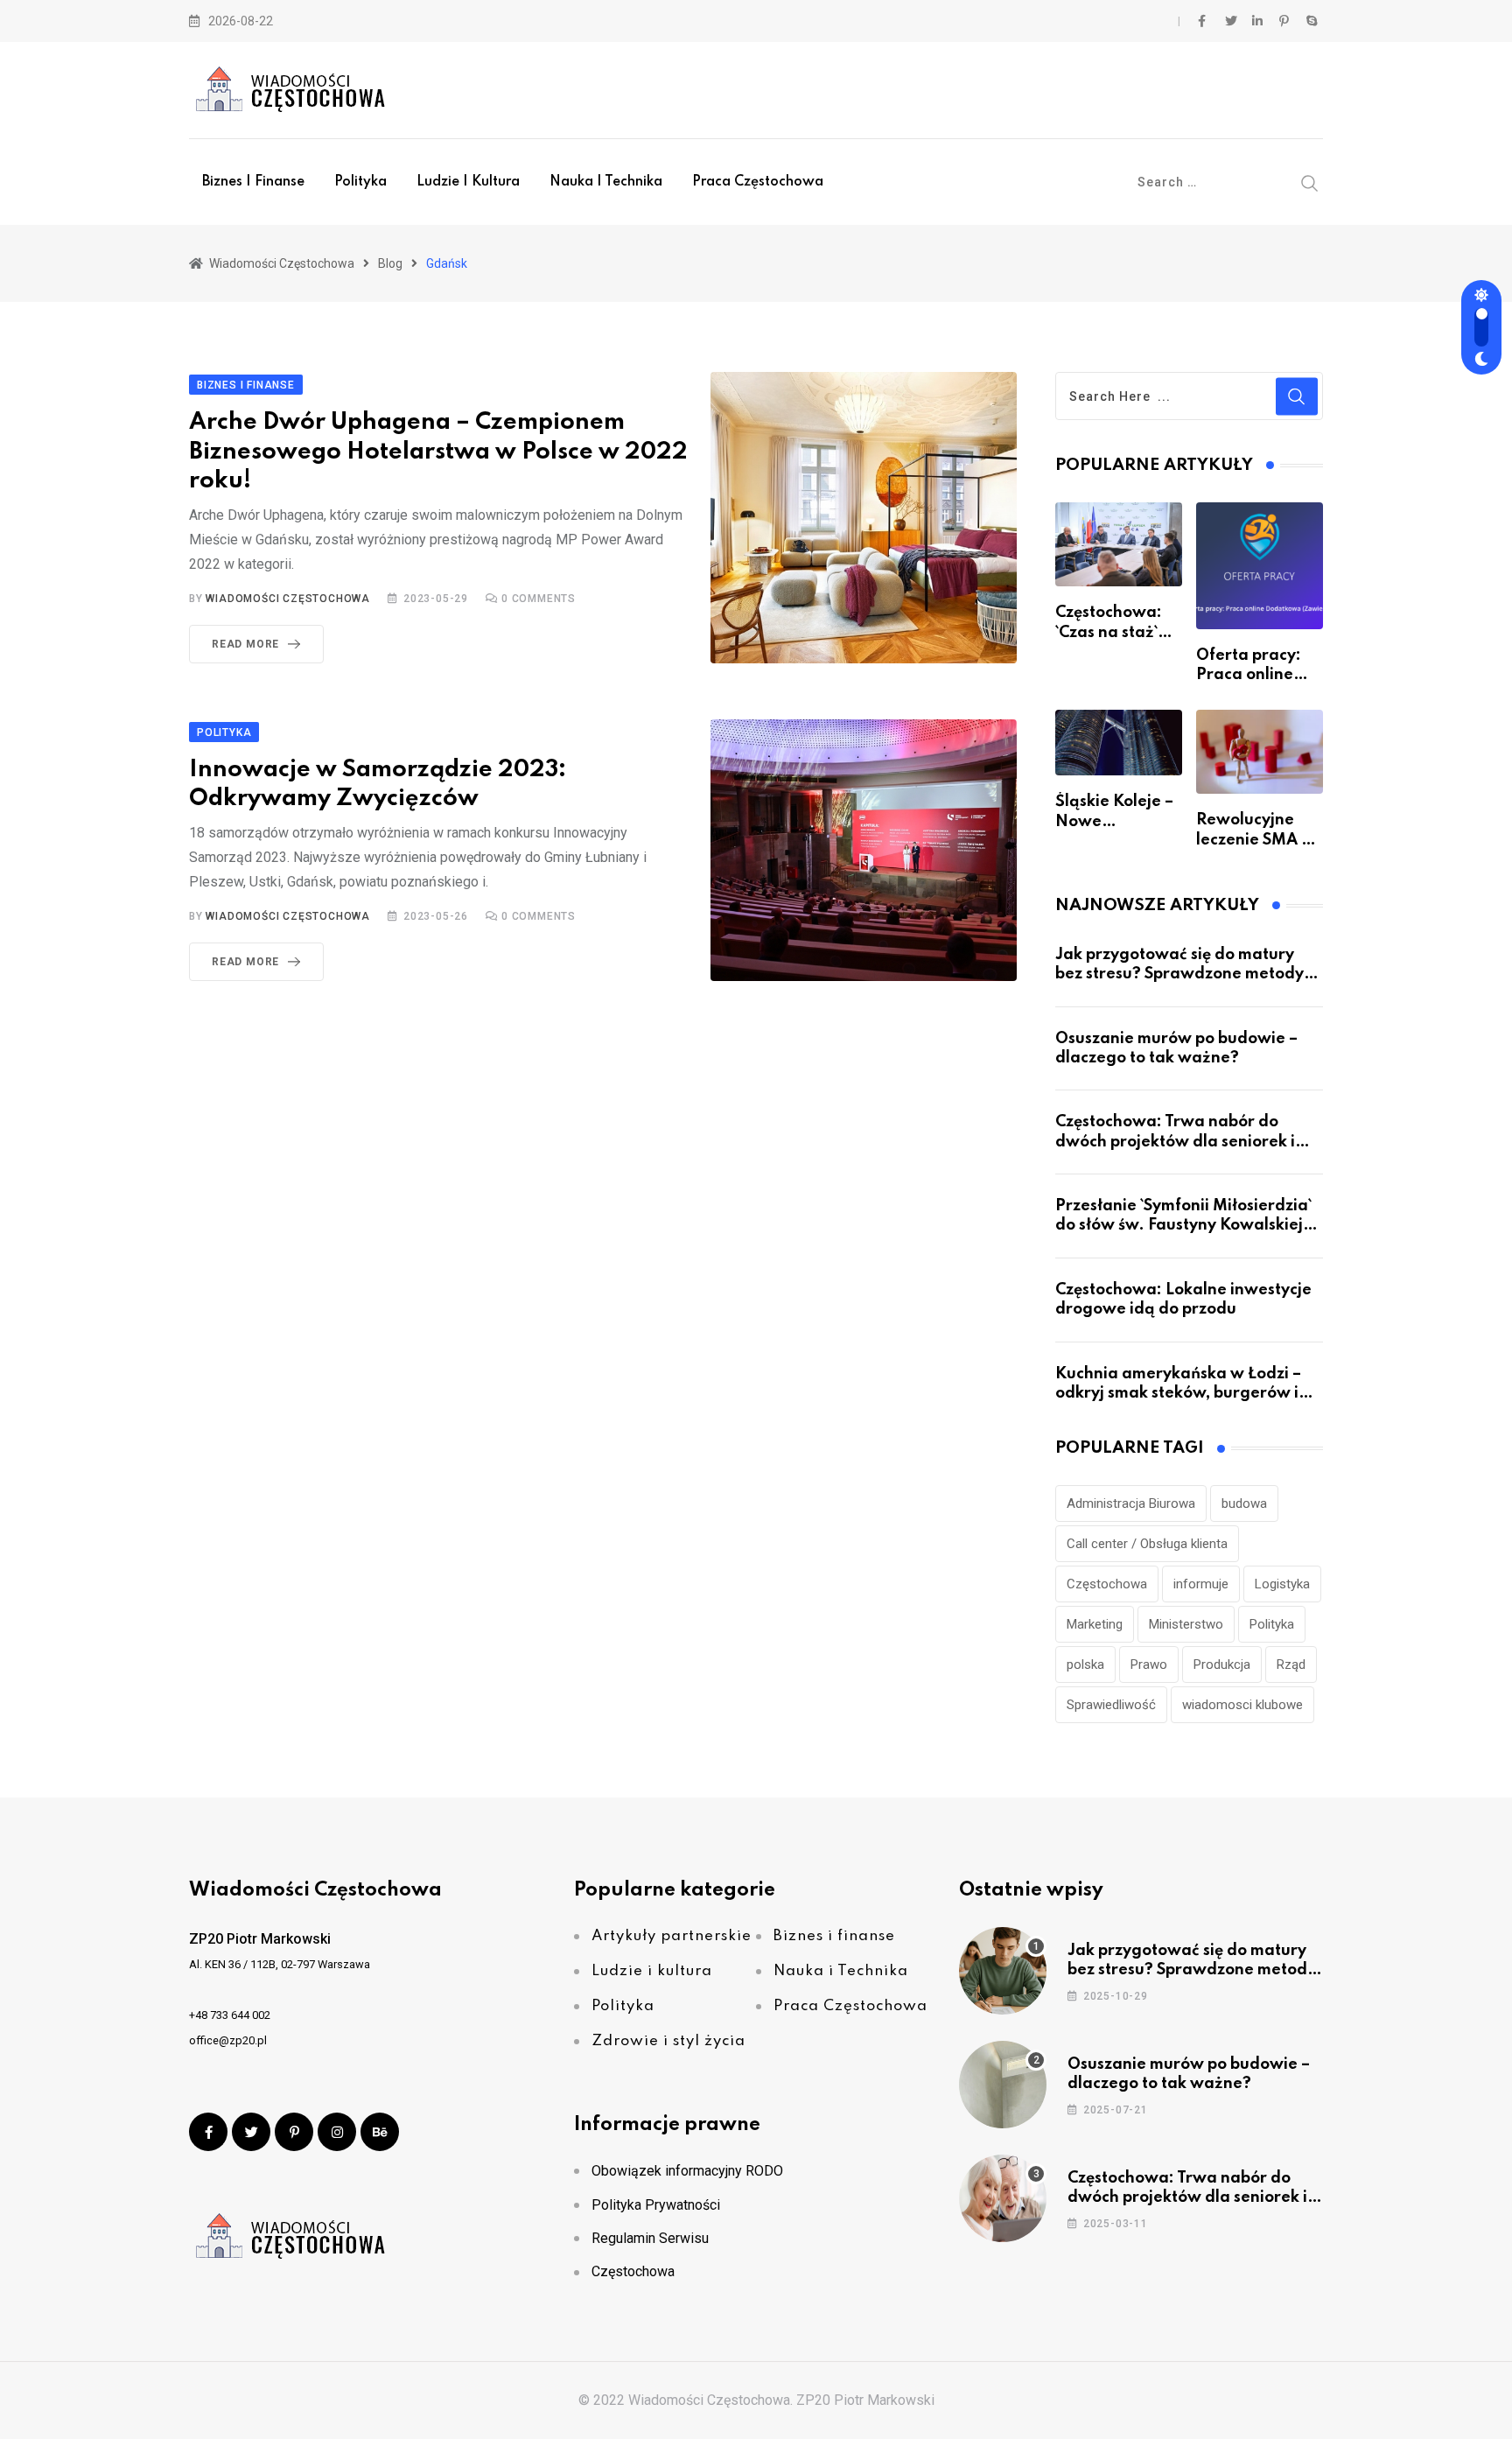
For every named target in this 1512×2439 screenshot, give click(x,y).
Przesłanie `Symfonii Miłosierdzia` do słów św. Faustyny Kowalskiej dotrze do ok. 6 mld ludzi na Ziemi (1185, 1226)
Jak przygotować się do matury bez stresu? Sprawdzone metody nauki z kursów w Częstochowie (1179, 974)
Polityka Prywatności (656, 2205)
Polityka (360, 182)
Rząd (1291, 1665)
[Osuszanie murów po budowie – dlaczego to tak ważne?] (1003, 2085)
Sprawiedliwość (1111, 1705)
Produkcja (1222, 1665)
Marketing (1095, 1624)
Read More (245, 644)
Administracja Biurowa (1131, 1503)
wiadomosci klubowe (1242, 1705)
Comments (539, 599)
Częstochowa (1107, 1584)
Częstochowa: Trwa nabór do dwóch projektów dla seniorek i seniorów (1175, 1142)
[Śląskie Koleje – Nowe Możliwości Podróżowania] (1119, 743)
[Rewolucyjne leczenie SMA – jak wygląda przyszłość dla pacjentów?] (1260, 752)
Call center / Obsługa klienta (1147, 1544)
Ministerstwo (1186, 1624)
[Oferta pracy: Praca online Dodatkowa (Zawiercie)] (1260, 566)
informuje (1201, 1584)
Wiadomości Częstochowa (288, 599)
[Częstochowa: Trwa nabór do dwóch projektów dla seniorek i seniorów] (1003, 2198)
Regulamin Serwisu (650, 2238)
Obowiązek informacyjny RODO (687, 2171)
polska (1085, 1665)
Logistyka (1282, 1584)
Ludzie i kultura (468, 182)
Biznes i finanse (253, 182)
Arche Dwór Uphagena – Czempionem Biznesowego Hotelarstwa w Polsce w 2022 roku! (438, 452)
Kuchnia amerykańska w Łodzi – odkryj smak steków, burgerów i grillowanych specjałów (1178, 1394)
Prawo (1149, 1665)
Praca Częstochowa (758, 182)
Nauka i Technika (606, 182)
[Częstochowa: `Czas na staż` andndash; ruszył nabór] (1119, 544)
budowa (1244, 1503)
